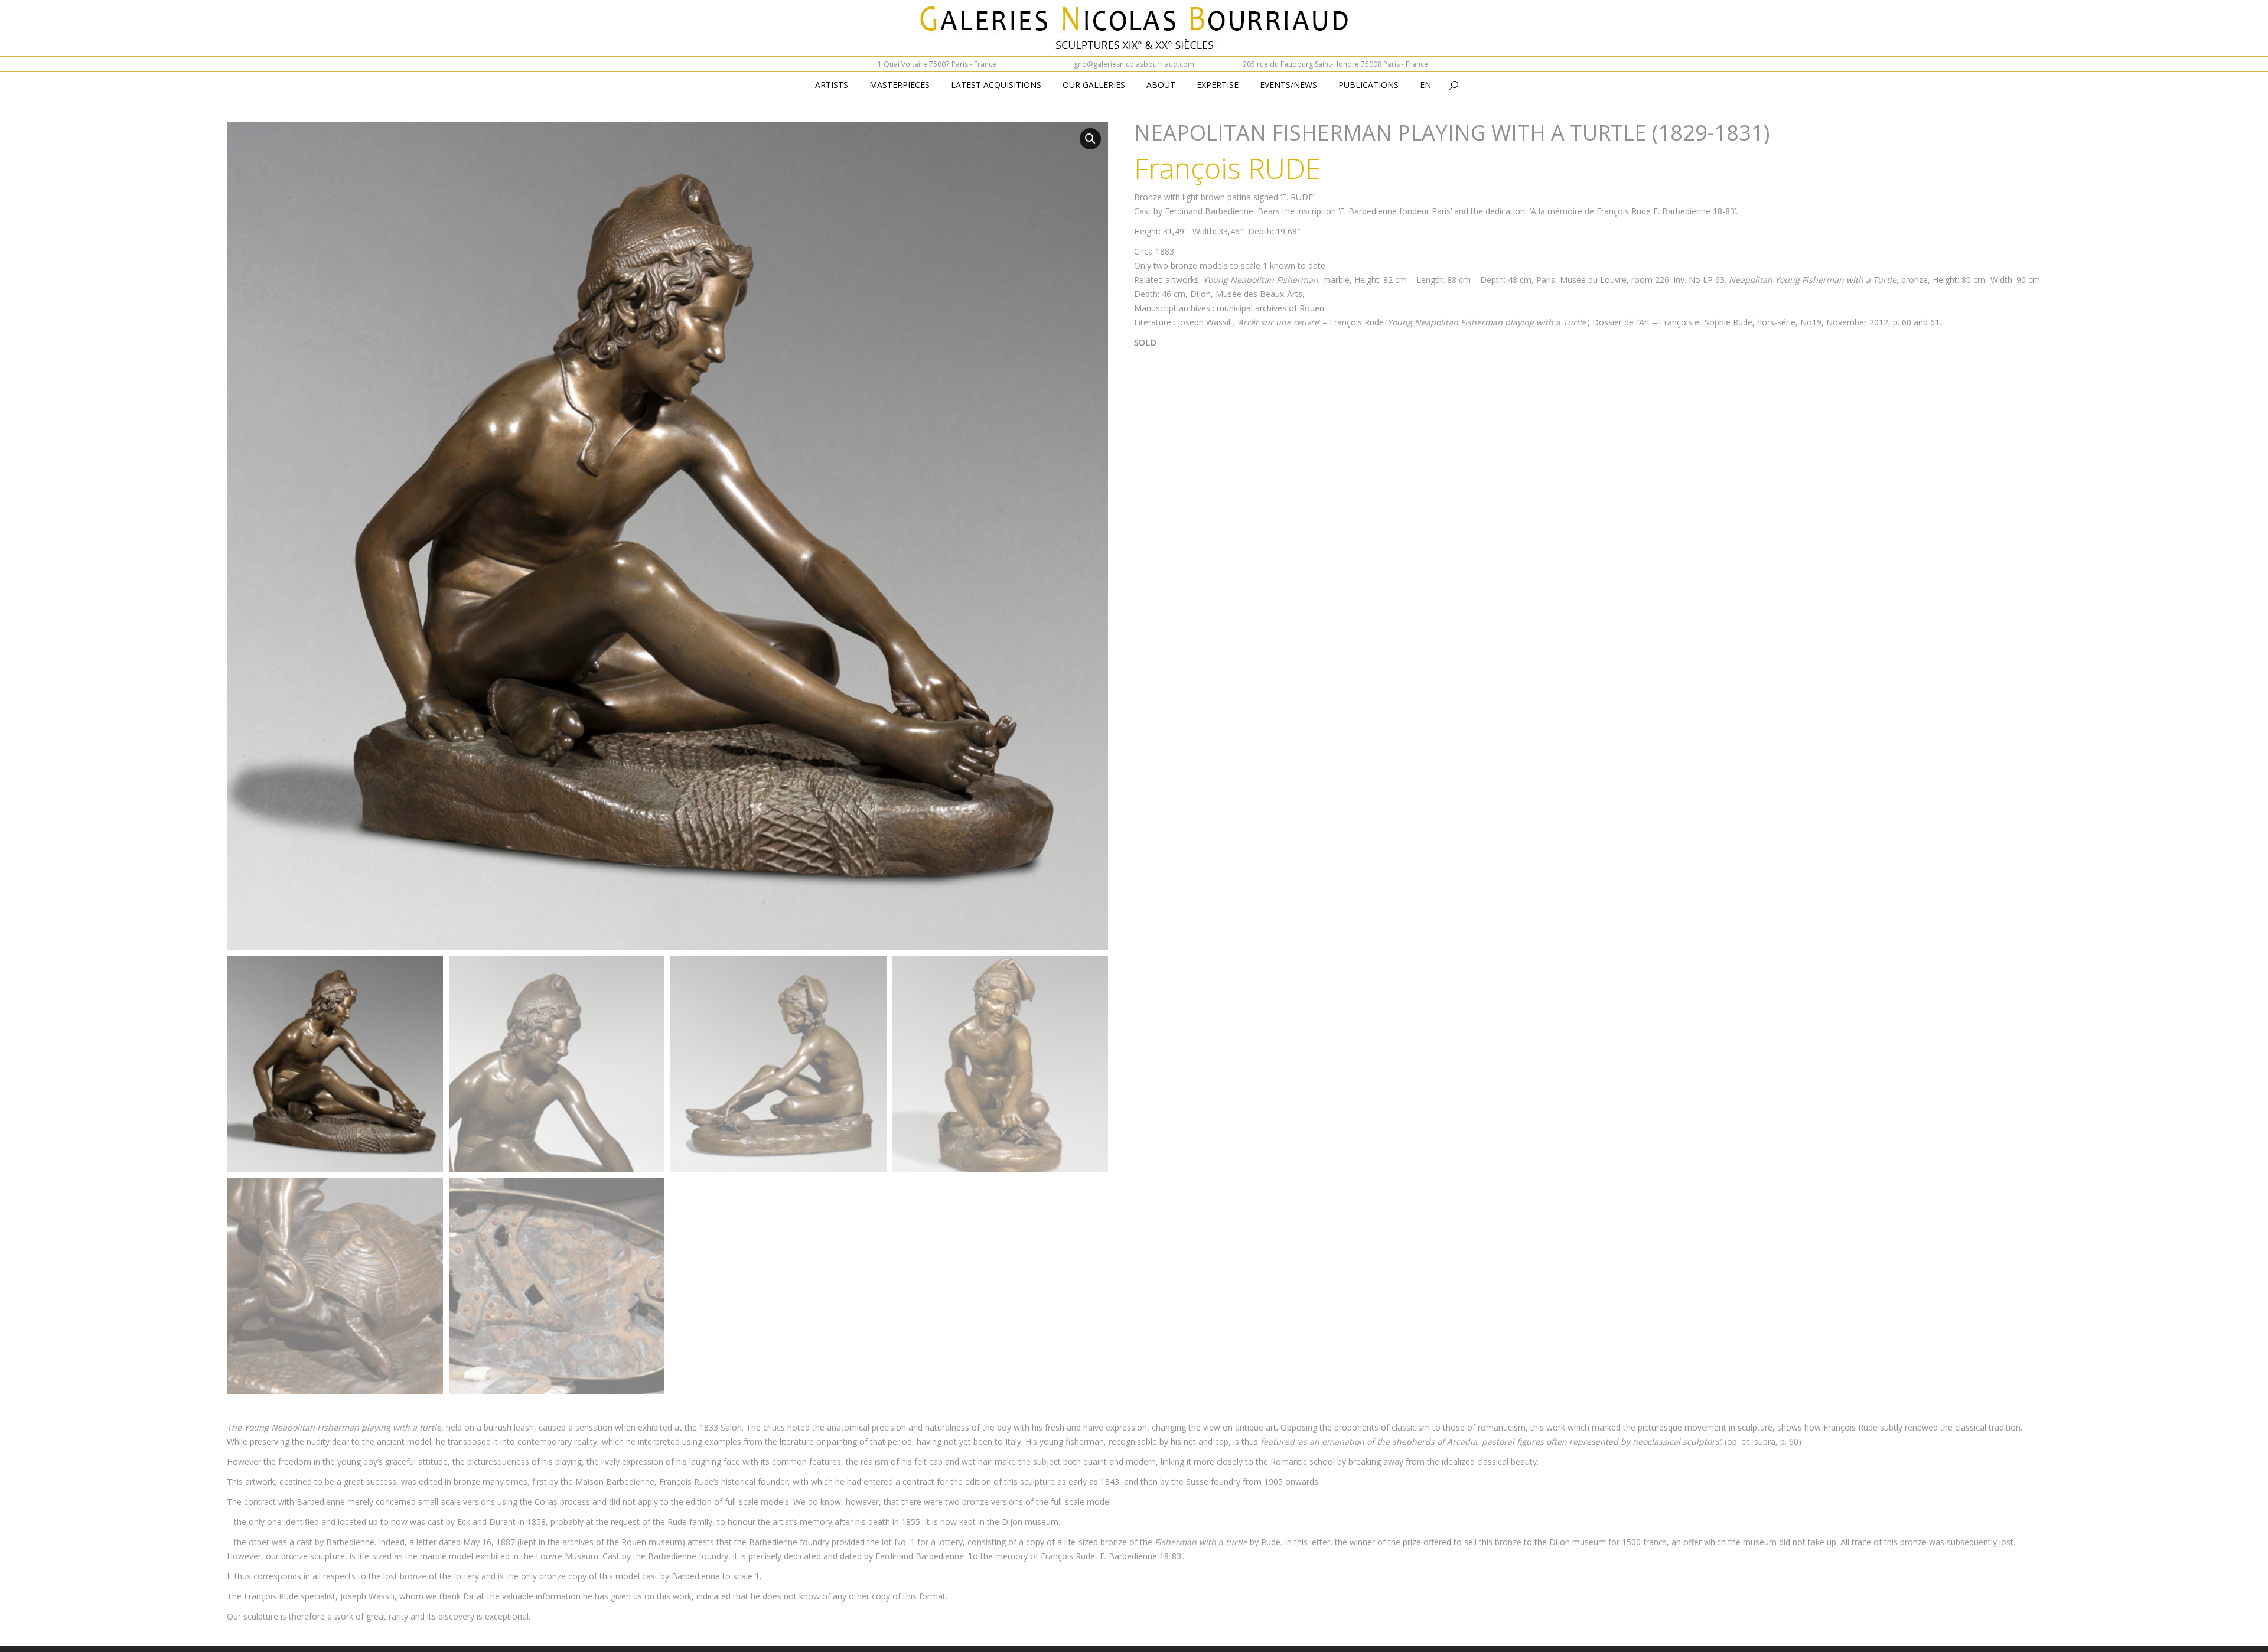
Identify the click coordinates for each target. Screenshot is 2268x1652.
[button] (1090, 139)
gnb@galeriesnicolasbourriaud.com (1134, 64)
